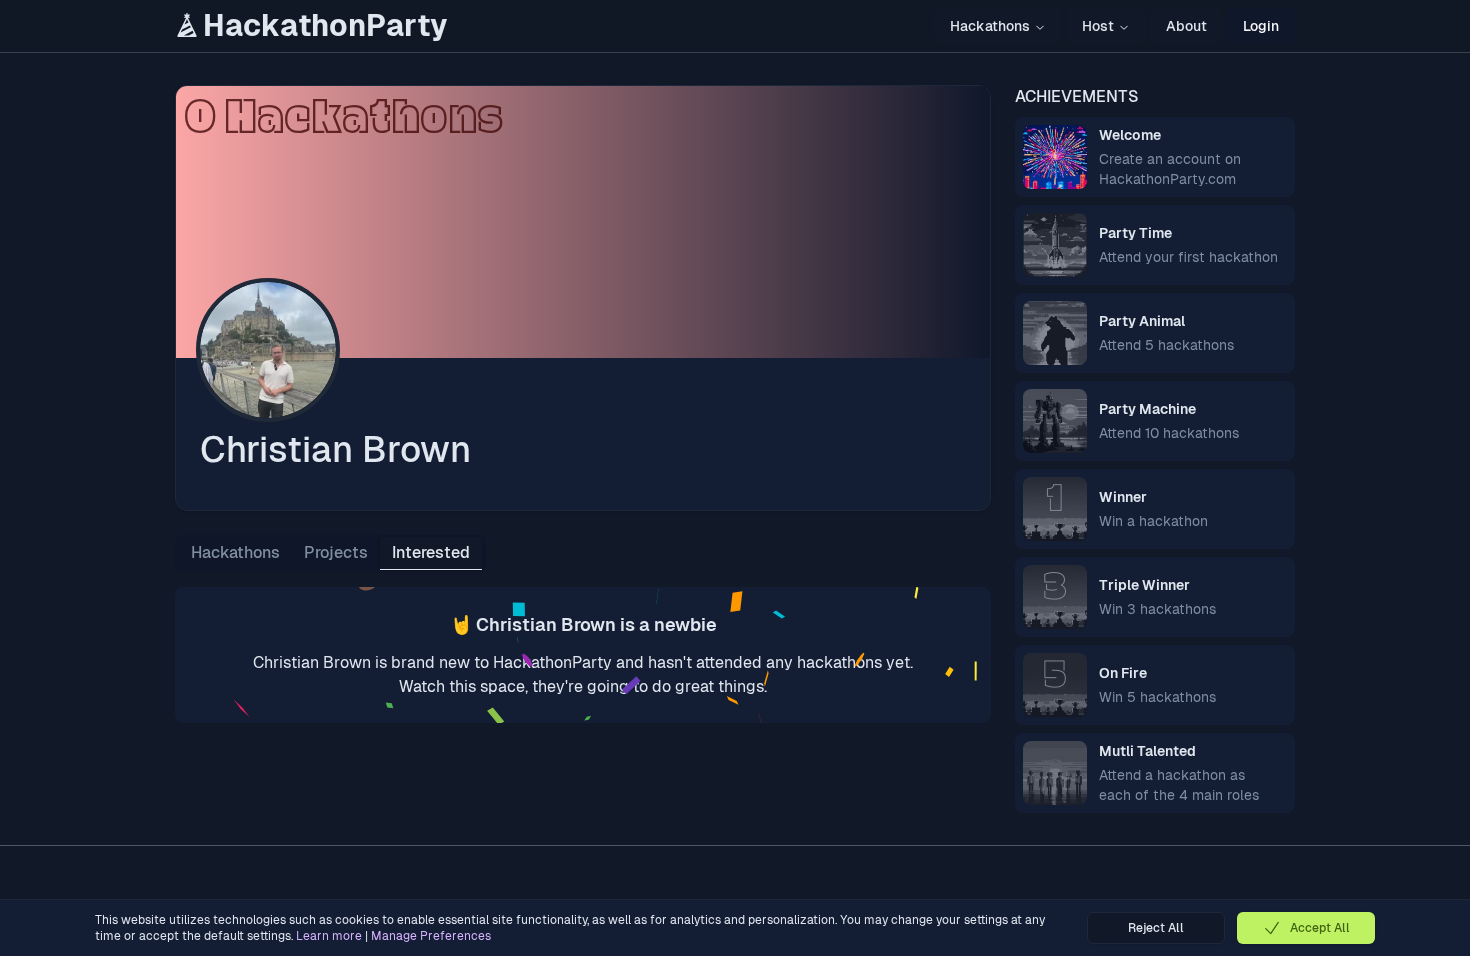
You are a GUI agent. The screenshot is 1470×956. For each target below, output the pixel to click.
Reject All (1156, 928)
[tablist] (330, 553)
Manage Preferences (431, 936)
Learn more (329, 936)
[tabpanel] (583, 655)
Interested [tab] (431, 552)
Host (1098, 26)
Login (1261, 26)
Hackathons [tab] (235, 552)
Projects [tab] (336, 552)
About (1186, 26)
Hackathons (990, 26)
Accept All (1320, 928)
